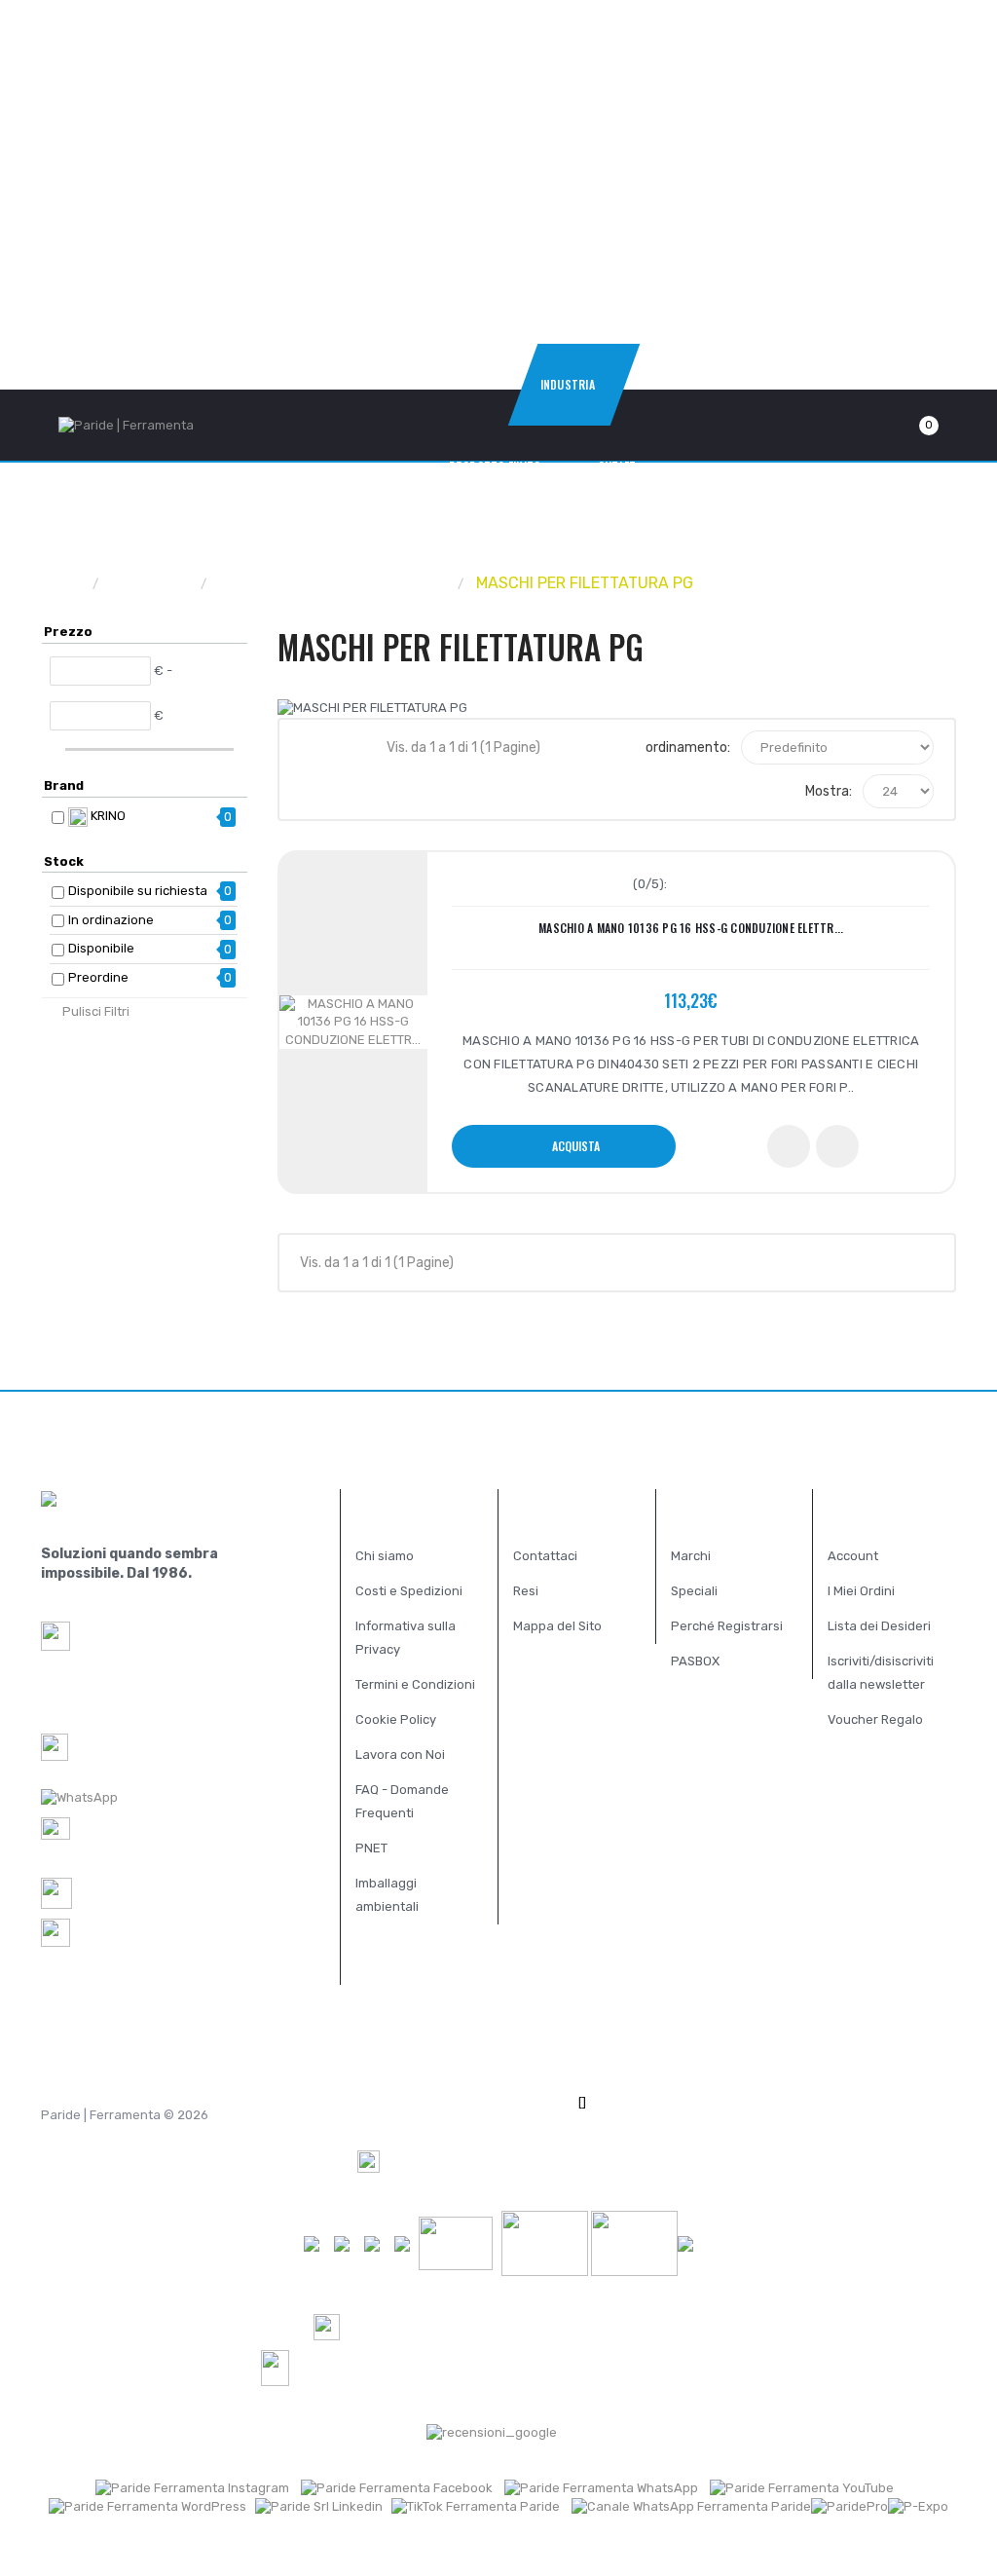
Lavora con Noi (400, 1755)
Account (853, 1556)
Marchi (691, 1556)
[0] (905, 426)
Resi (526, 1591)
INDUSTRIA (151, 583)
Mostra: (829, 791)
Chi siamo (385, 1556)
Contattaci (545, 1556)
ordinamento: (688, 747)
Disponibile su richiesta (138, 891)
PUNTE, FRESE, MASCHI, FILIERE (333, 583)
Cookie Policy (396, 1719)
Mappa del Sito (557, 1626)
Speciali (694, 1591)
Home (62, 583)
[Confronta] (837, 1146)
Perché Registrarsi (727, 1626)
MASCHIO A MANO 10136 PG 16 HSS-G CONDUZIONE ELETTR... (691, 928)
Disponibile (101, 948)
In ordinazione (111, 920)
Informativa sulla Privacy (406, 1638)
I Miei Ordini (861, 1591)
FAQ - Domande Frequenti (402, 1801)
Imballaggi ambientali (387, 1895)
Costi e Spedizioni (409, 1591)
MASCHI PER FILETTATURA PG (585, 583)
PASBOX (695, 1661)
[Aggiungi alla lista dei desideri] (789, 1146)
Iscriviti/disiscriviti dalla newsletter (881, 1673)
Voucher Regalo (875, 1719)
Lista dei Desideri (879, 1626)
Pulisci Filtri (96, 1011)
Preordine (98, 977)
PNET (371, 1848)
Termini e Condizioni (415, 1684)
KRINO (107, 816)
